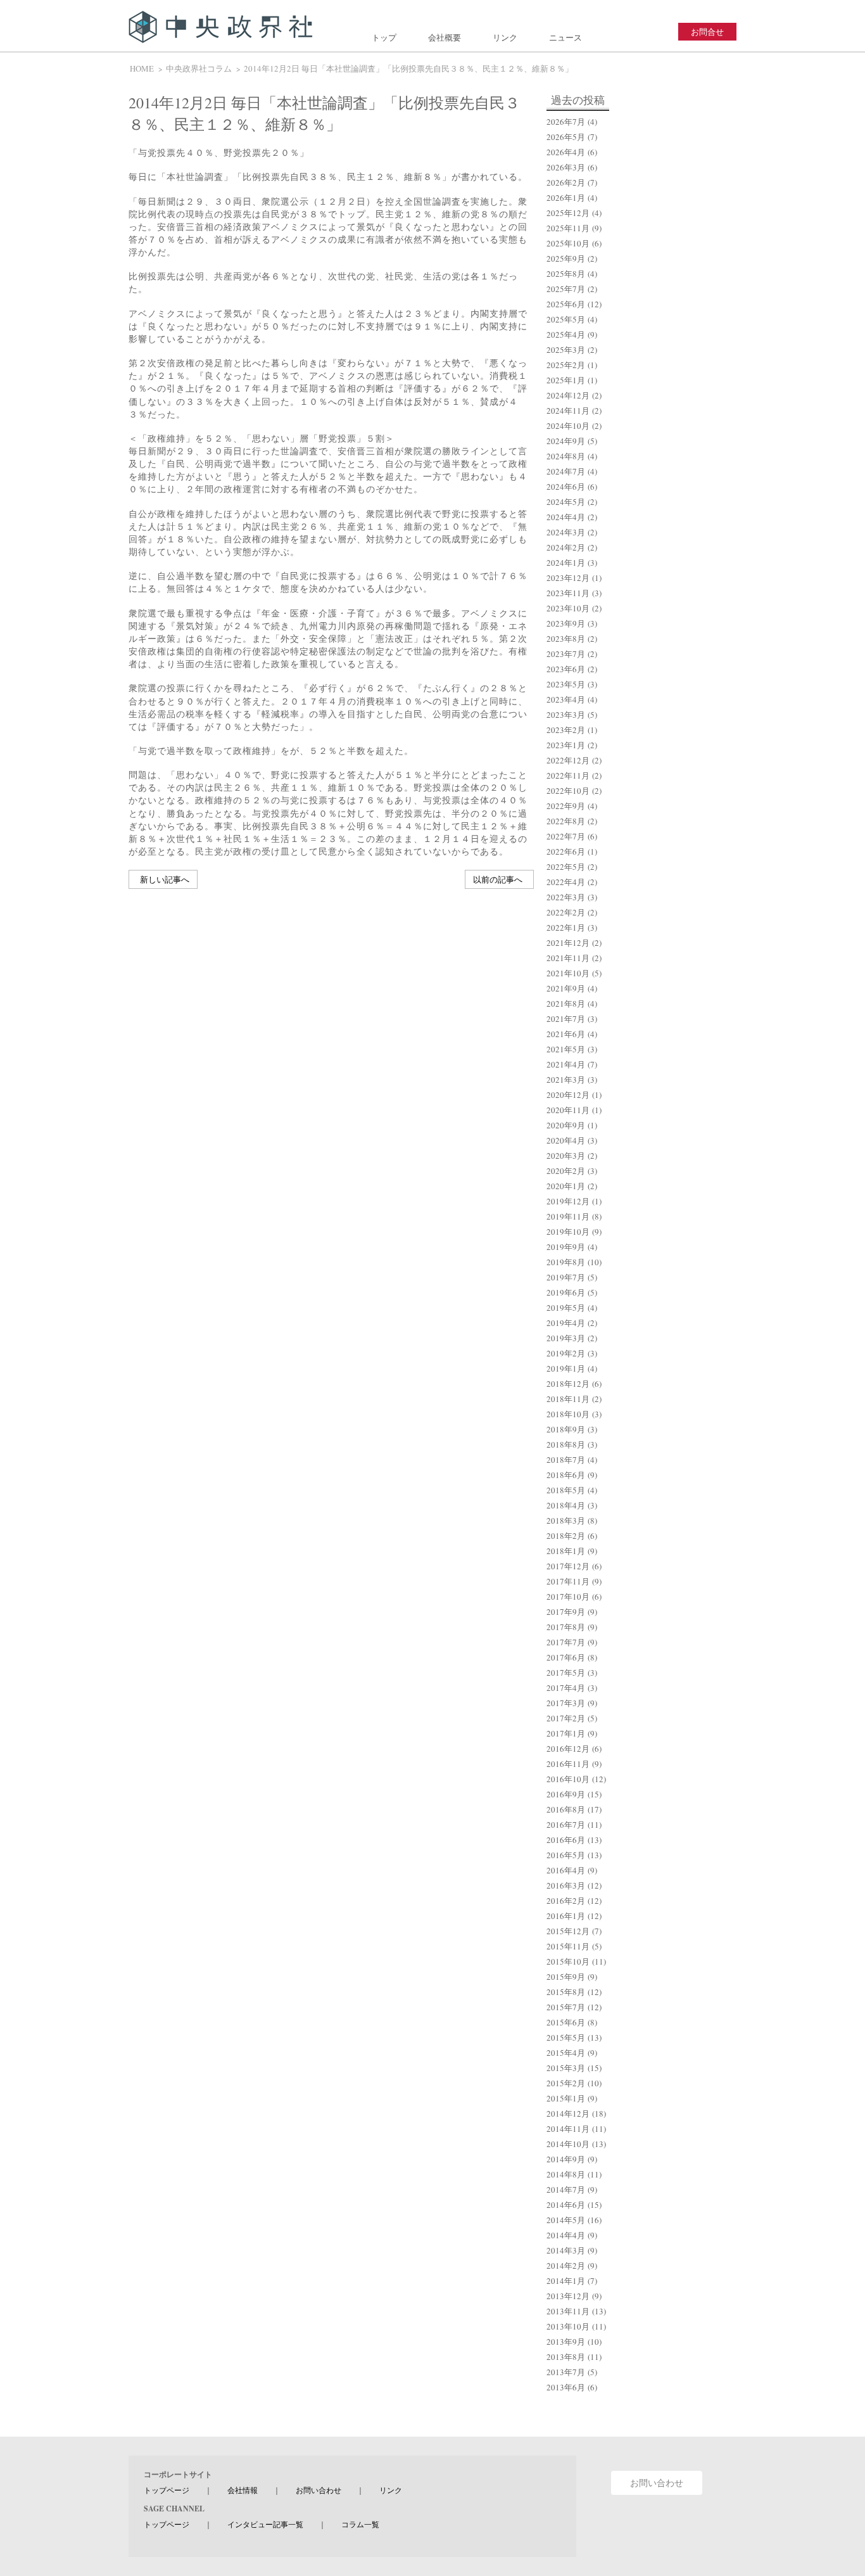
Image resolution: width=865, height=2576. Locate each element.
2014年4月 (566, 2235)
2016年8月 (566, 1809)
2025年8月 (566, 274)
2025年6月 (566, 304)
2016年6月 (566, 1840)
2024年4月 (566, 517)
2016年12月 (568, 1749)
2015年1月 (566, 2098)
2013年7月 (566, 2372)
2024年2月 (566, 547)
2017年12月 (568, 1566)
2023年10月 (568, 608)
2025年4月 (566, 335)
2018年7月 (566, 1460)
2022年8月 (566, 821)
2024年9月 (566, 441)
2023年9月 (566, 623)
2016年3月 (566, 1885)
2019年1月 (566, 1368)
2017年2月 (566, 1718)
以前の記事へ (498, 879)
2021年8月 (566, 1004)
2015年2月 (566, 2083)
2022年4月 (566, 882)
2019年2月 (566, 1353)
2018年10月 (568, 1414)
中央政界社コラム (199, 68)
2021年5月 (566, 1049)
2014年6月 (566, 2205)
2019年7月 (566, 1277)
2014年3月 (566, 2250)
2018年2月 (566, 1536)
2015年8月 (566, 1992)
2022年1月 (566, 928)
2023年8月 (566, 639)
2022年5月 (566, 867)
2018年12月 (568, 1384)
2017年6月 (566, 1657)
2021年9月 (566, 988)
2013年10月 (568, 2326)
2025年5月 (566, 319)
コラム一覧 (360, 2524)
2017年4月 (566, 1688)
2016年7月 (566, 1825)
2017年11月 (568, 1581)
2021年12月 (568, 943)
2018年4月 (566, 1505)
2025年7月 (566, 289)
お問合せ (707, 32)
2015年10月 (568, 1961)
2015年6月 (566, 2022)
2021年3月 (566, 1080)
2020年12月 (568, 1095)
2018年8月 (566, 1444)
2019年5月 (566, 1308)
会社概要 (445, 37)
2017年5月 (566, 1673)
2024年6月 (566, 487)
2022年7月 (566, 836)
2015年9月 (566, 1977)
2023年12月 (568, 578)
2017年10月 (568, 1597)
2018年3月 (566, 1521)
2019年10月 (568, 1232)
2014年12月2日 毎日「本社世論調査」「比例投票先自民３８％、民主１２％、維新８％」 (408, 68)
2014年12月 (568, 2114)
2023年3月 (566, 715)
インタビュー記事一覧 (265, 2524)
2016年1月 (566, 1916)
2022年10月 (568, 791)
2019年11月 (568, 1216)
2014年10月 (568, 2144)
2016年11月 (568, 1764)
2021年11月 (568, 958)
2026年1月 (566, 198)
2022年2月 (566, 912)
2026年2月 (566, 182)
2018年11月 (568, 1399)
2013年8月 (566, 2357)
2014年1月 (566, 2281)
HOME (142, 68)
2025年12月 (568, 213)
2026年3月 (566, 167)
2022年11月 (568, 775)
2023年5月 (566, 684)
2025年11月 (568, 228)
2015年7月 (566, 2007)
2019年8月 (566, 1262)
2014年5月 (566, 2220)
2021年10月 (568, 973)
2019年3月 (566, 1338)
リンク (505, 37)
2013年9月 (566, 2342)
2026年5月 (566, 137)
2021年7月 (566, 1019)
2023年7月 (566, 654)
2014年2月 (566, 2266)
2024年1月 (566, 563)
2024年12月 (568, 395)
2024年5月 (566, 502)
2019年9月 (566, 1247)
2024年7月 (566, 471)
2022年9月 (566, 806)
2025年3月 (566, 350)
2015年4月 (566, 2053)
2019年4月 (566, 1323)
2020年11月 (568, 1110)
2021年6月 (566, 1034)
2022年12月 (568, 760)
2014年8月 (566, 2174)
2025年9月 (566, 258)
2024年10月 (568, 426)
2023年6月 (566, 669)
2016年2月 (566, 1901)
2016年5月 (566, 1855)
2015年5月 (566, 2037)
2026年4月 (566, 152)
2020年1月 (566, 1186)
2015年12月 (568, 1931)
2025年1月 (566, 380)
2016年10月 (568, 1779)
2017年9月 (566, 1612)
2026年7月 (566, 122)
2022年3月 (566, 897)
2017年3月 (566, 1703)
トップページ (167, 2490)
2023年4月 (566, 699)
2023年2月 (566, 730)
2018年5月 (566, 1490)
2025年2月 (566, 365)
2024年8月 (566, 456)
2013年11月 (568, 2311)
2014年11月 (568, 2129)
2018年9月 (566, 1429)
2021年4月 (566, 1064)
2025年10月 (568, 243)
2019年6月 (566, 1292)
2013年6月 (566, 2387)
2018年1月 (566, 1551)
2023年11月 (568, 593)
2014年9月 (566, 2159)
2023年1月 (566, 745)
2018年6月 (566, 1475)
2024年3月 (566, 532)
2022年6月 (566, 851)
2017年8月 (566, 1627)
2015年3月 (566, 2068)
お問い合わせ (319, 2490)
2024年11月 (568, 411)
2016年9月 (566, 1794)
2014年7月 (566, 2190)
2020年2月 (566, 1171)
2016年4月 (566, 1870)
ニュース (565, 37)
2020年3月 (566, 1156)
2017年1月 (566, 1733)
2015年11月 (568, 1946)
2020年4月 (566, 1140)
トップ (384, 37)
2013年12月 (568, 2296)
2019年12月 (568, 1201)
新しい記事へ (165, 879)
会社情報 (243, 2490)
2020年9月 (566, 1125)
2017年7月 (566, 1642)
